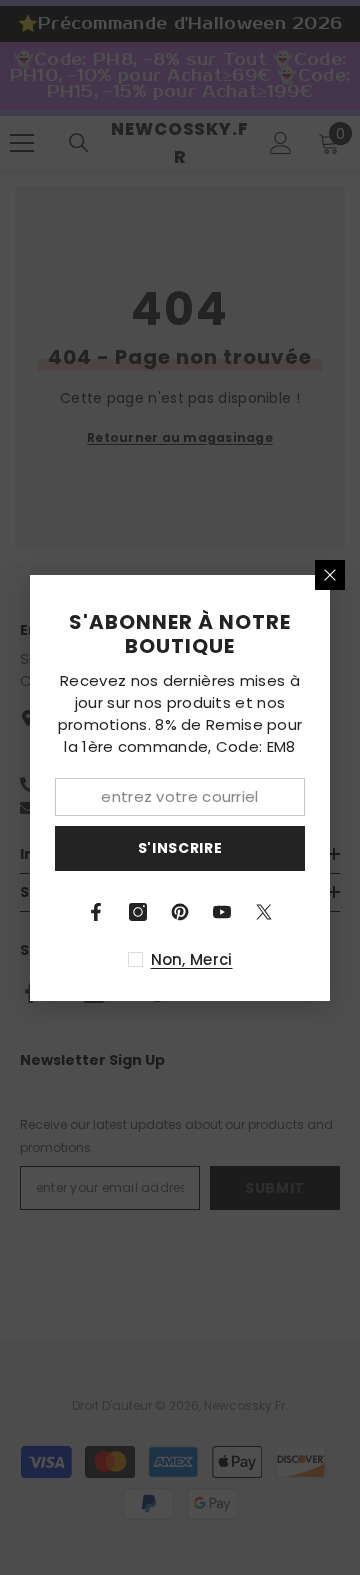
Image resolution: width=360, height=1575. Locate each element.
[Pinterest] (180, 912)
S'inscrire (180, 848)
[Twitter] (264, 912)
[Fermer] (330, 575)
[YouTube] (222, 912)
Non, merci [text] (192, 959)
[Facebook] (96, 912)
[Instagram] (138, 912)
